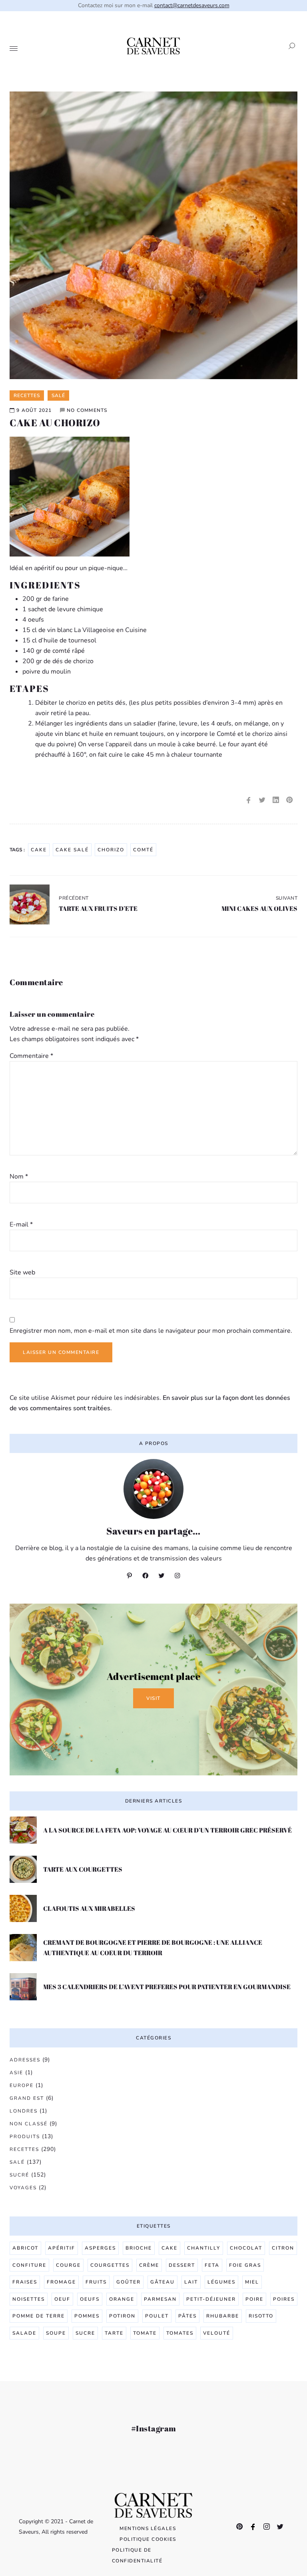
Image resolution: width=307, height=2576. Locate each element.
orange (122, 2299)
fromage (61, 2282)
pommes (87, 2316)
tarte (114, 2333)
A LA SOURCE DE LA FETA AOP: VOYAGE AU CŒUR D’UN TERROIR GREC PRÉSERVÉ (167, 1830)
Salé (17, 2162)
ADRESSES (25, 2060)
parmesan (160, 2299)
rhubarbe (223, 2316)
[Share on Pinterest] (289, 800)
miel (252, 2282)
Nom (19, 1177)
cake (39, 850)
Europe (22, 2085)
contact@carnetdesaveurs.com (192, 5)
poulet (157, 2316)
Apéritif (62, 2248)
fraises (25, 2282)
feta (212, 2265)
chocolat (246, 2248)
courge (68, 2265)
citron (283, 2248)
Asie (16, 2073)
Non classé (29, 2124)
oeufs (90, 2299)
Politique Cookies (148, 2539)
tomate (145, 2333)
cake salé (72, 850)
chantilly (204, 2248)
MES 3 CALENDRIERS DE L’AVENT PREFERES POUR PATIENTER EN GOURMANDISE (167, 1987)
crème (149, 2265)
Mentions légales (148, 2528)
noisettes (29, 2299)
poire (254, 2299)
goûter (129, 2282)
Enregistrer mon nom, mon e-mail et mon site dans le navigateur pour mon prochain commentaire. (151, 1331)
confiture (29, 2265)
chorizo (111, 850)
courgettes (110, 2265)
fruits (96, 2282)
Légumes (221, 2282)
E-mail (21, 1224)
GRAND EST (27, 2098)
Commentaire (31, 1056)
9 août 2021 (34, 410)
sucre (85, 2333)
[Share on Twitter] (262, 800)
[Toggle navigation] (14, 49)
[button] (289, 46)
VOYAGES (23, 2188)
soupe (56, 2333)
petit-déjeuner (211, 2299)
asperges (100, 2248)
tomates (180, 2333)
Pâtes (187, 2316)
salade (24, 2333)
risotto (261, 2316)
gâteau (162, 2282)
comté (143, 850)
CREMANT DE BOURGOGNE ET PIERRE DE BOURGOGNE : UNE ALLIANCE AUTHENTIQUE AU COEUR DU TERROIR (153, 1948)
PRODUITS (25, 2137)
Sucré (19, 2175)
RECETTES (24, 2149)
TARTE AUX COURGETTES (83, 1869)
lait (191, 2282)
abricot (25, 2248)
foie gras (245, 2265)
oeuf (62, 2299)
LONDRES (24, 2111)
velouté (217, 2333)
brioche (139, 2248)
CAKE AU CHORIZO (55, 423)
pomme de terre (39, 2316)
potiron (122, 2316)
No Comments (87, 410)
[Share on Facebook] (249, 800)
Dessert (182, 2265)
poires (284, 2299)
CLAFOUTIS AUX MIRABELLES (89, 1908)
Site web (22, 1272)
